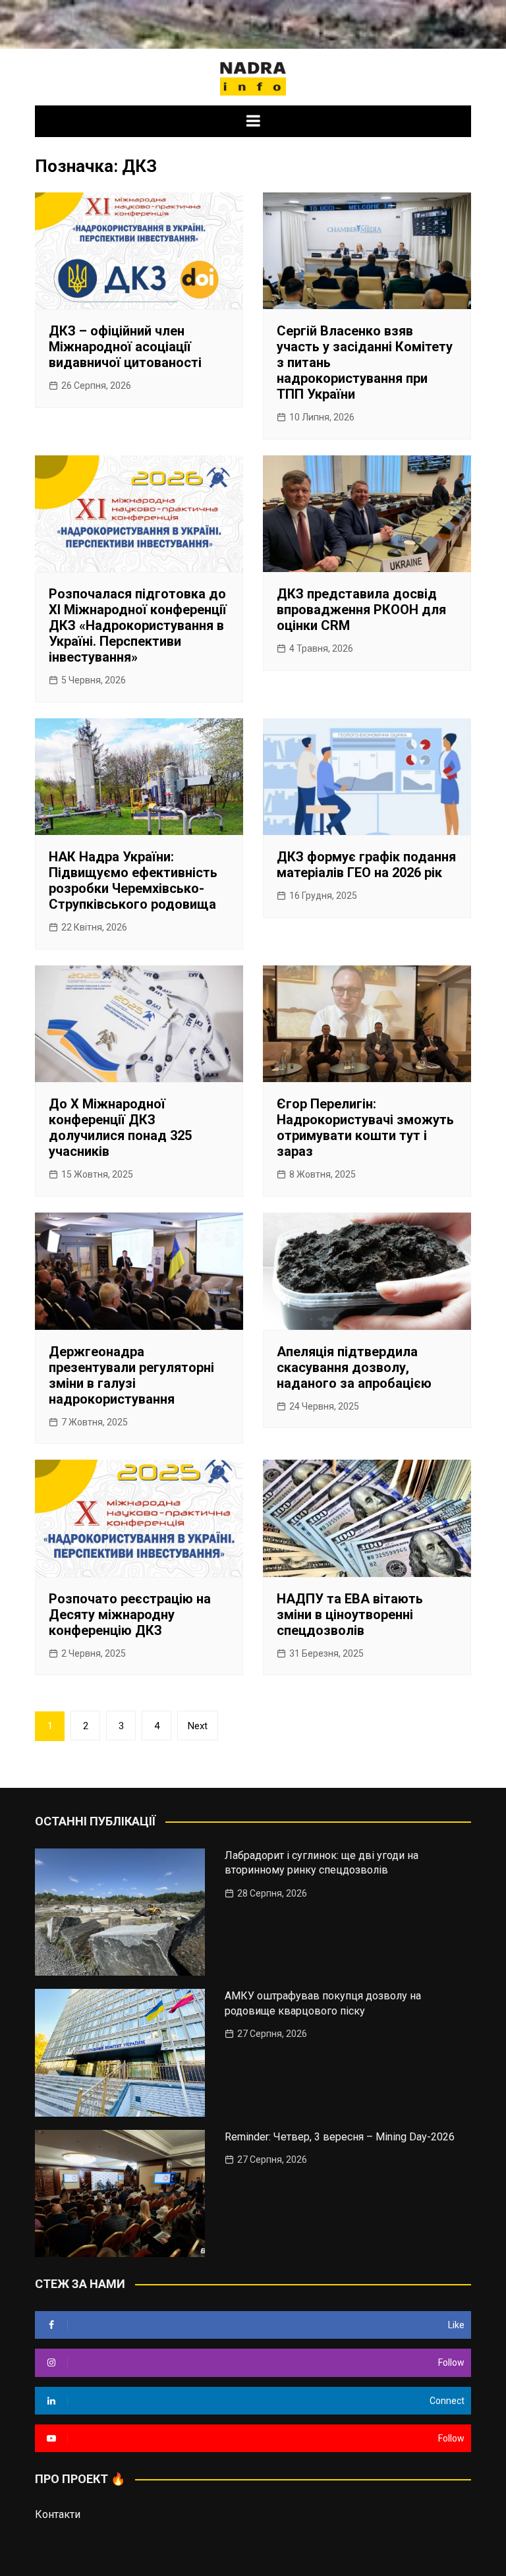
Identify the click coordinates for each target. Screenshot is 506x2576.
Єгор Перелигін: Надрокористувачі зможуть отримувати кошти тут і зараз (365, 1128)
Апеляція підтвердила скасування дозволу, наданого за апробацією (354, 1367)
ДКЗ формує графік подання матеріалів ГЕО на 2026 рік (366, 865)
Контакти (58, 2514)
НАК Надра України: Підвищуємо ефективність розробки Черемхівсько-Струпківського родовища (133, 880)
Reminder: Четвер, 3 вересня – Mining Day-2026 (340, 2137)
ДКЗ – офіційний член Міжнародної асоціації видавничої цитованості (125, 347)
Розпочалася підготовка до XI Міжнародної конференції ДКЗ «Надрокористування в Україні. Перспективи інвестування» (138, 625)
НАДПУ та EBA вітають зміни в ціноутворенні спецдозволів (350, 1615)
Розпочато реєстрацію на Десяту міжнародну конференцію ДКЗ (130, 1615)
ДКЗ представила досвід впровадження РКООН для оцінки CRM (361, 610)
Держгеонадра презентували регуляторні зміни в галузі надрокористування (131, 1375)
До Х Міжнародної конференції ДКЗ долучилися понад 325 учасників (120, 1128)
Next (198, 1726)
